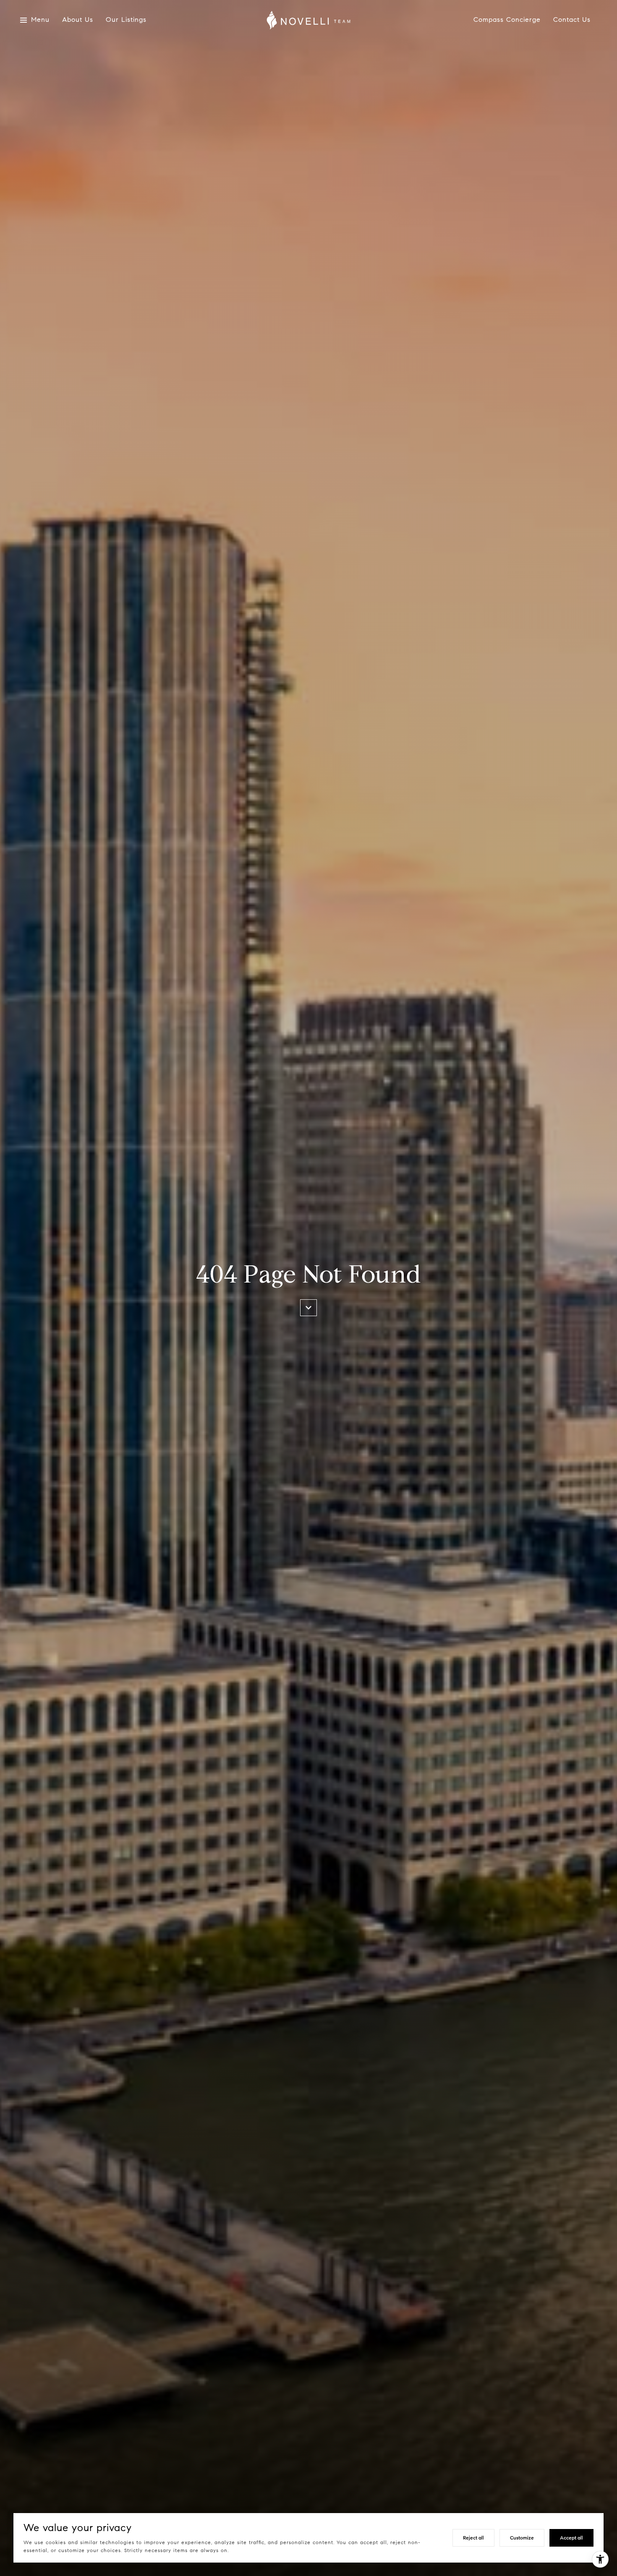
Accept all (571, 2538)
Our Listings (126, 20)
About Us (78, 20)
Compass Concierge (507, 20)
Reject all (473, 2538)
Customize (522, 2538)
